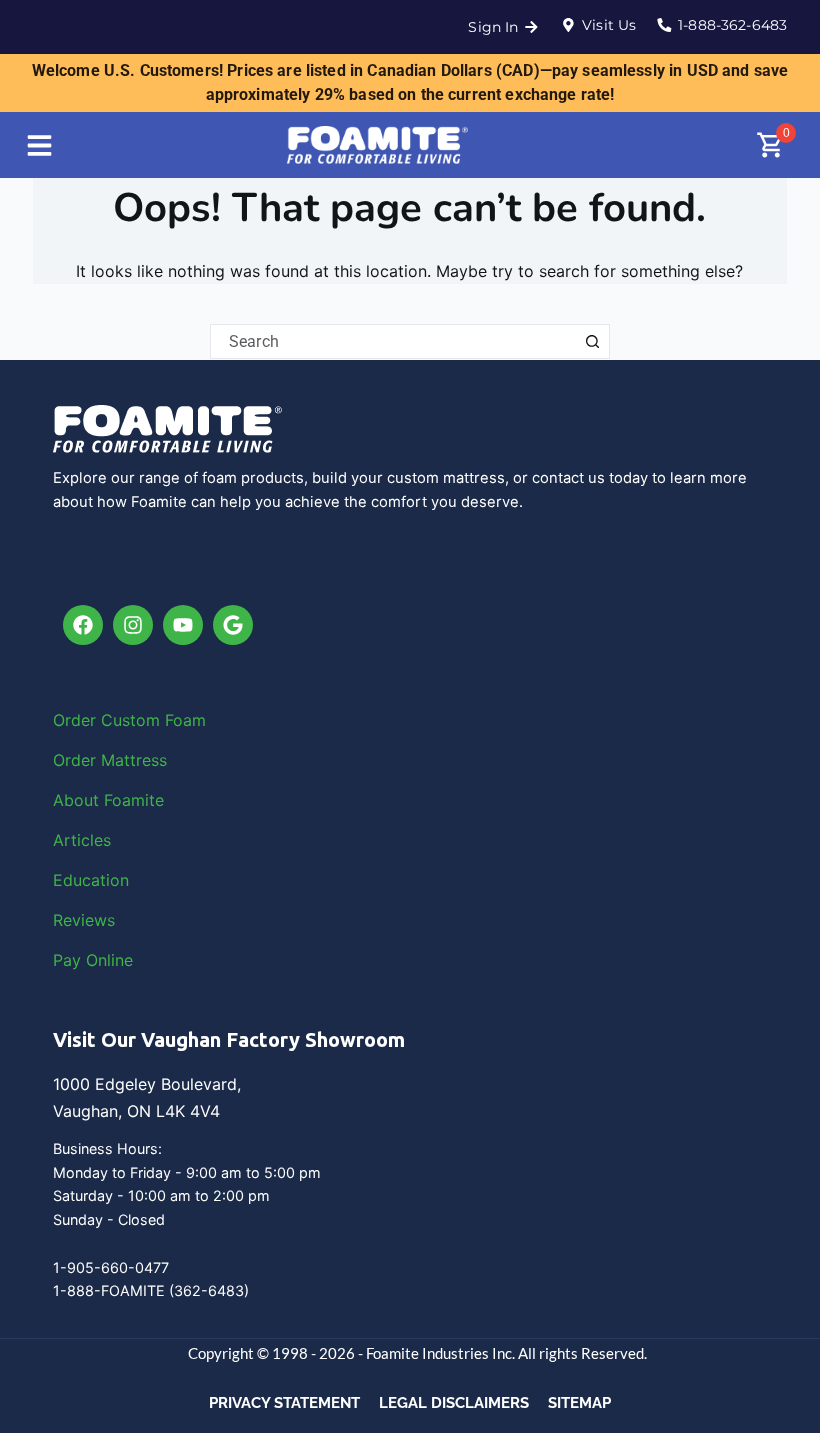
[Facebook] (83, 625)
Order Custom (109, 720)
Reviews (84, 920)
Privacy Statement (284, 1403)
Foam (185, 720)
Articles (82, 840)
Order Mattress (110, 760)
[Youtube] (183, 625)
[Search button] (592, 341)
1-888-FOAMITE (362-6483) (151, 1290)
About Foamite (108, 800)
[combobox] (393, 341)
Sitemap (579, 1403)
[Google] (233, 625)
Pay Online (93, 960)
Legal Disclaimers (454, 1403)
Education (91, 880)
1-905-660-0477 (111, 1267)
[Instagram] (133, 625)
